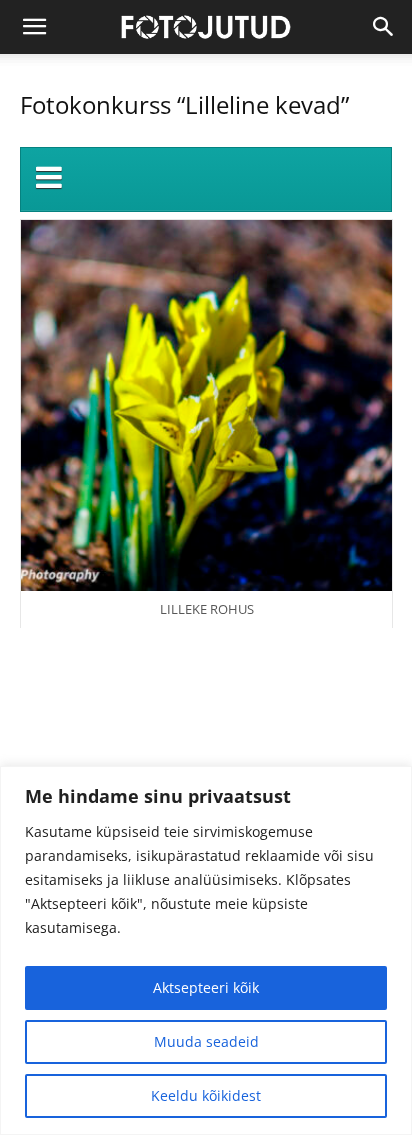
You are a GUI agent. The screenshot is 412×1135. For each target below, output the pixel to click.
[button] (384, 27)
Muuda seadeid (206, 1041)
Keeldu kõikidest (206, 1095)
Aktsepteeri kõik (206, 987)
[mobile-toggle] (34, 27)
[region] (206, 950)
